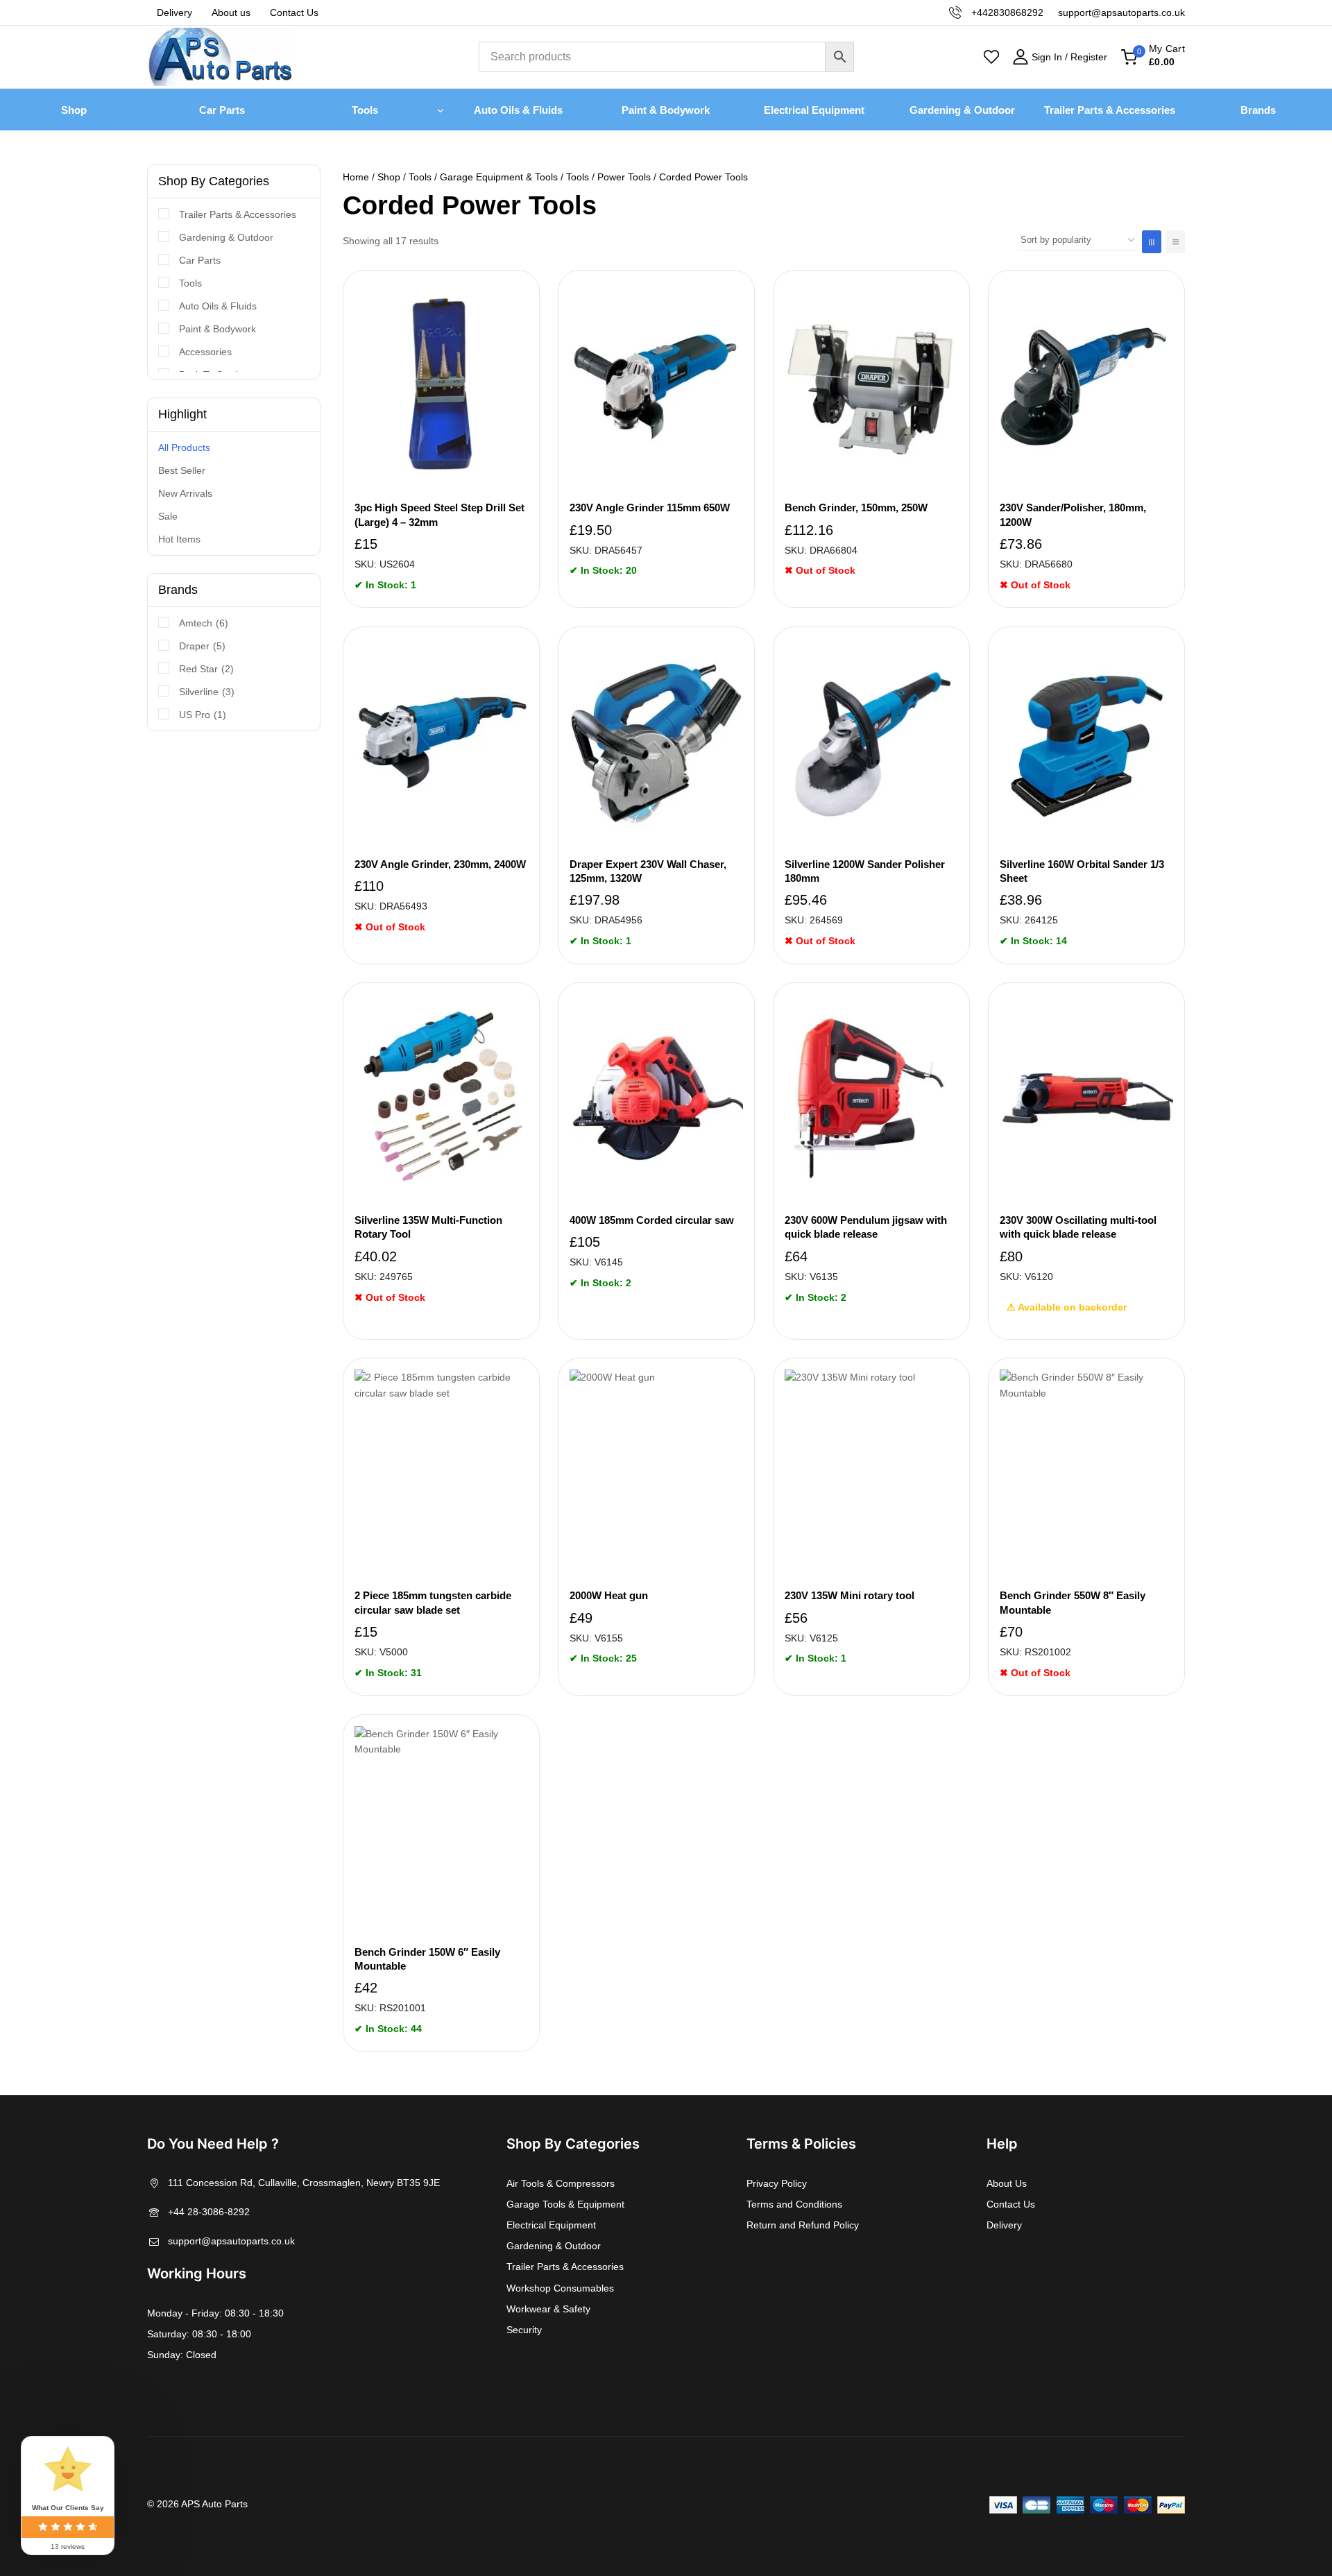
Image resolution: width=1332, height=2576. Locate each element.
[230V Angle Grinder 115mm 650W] (656, 386)
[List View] (1175, 242)
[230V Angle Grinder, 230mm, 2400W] (441, 742)
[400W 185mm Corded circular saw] (656, 1098)
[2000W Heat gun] (656, 1474)
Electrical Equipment (814, 110)
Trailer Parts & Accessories (1110, 110)
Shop (74, 110)
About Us (1007, 2183)
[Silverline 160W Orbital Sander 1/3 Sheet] (1086, 742)
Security (524, 2330)
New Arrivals (185, 493)
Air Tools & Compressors (561, 2183)
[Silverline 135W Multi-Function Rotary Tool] (441, 1098)
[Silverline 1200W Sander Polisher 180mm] (871, 742)
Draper (202, 646)
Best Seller (182, 470)
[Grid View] (1152, 242)
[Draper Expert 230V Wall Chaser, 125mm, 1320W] (656, 742)
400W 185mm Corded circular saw (652, 1220)
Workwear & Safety (548, 2309)
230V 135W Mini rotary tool (849, 1595)
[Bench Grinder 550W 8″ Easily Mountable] (1086, 1474)
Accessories (205, 352)
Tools (190, 283)
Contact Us (294, 12)
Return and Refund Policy (803, 2225)
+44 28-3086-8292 (209, 2212)
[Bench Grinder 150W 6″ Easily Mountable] (441, 1830)
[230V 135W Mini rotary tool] (871, 1474)
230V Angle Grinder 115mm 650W (650, 507)
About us (231, 12)
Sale (168, 516)
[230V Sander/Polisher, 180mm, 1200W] (1086, 386)
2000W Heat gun (609, 1595)
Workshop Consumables (560, 2288)
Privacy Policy (777, 2183)
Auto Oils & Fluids (518, 110)
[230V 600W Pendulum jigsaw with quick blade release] (871, 1098)
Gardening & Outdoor (962, 110)
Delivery (174, 12)
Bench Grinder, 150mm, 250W (856, 507)
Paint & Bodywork (666, 110)
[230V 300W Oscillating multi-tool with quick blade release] (1086, 1098)
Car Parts (222, 110)
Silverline (207, 692)
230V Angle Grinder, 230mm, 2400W (440, 864)
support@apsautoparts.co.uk (231, 2241)
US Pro (203, 715)
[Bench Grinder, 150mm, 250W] (871, 386)
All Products (184, 447)
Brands (1258, 110)
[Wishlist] (991, 57)
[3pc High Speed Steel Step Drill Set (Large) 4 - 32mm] (441, 386)
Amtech (204, 623)
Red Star (206, 669)
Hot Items (179, 539)
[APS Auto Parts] (220, 57)
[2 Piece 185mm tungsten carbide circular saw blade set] (441, 1474)
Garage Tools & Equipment (565, 2204)
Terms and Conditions (794, 2204)
